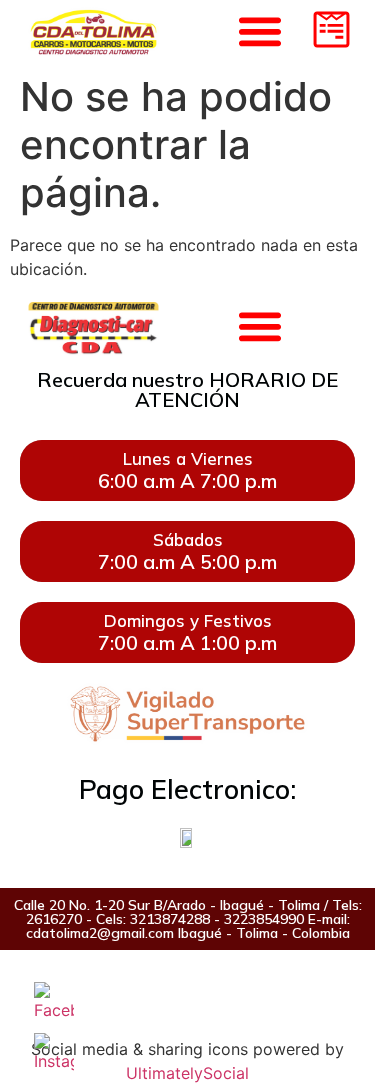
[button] (259, 325)
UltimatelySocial (187, 1073)
